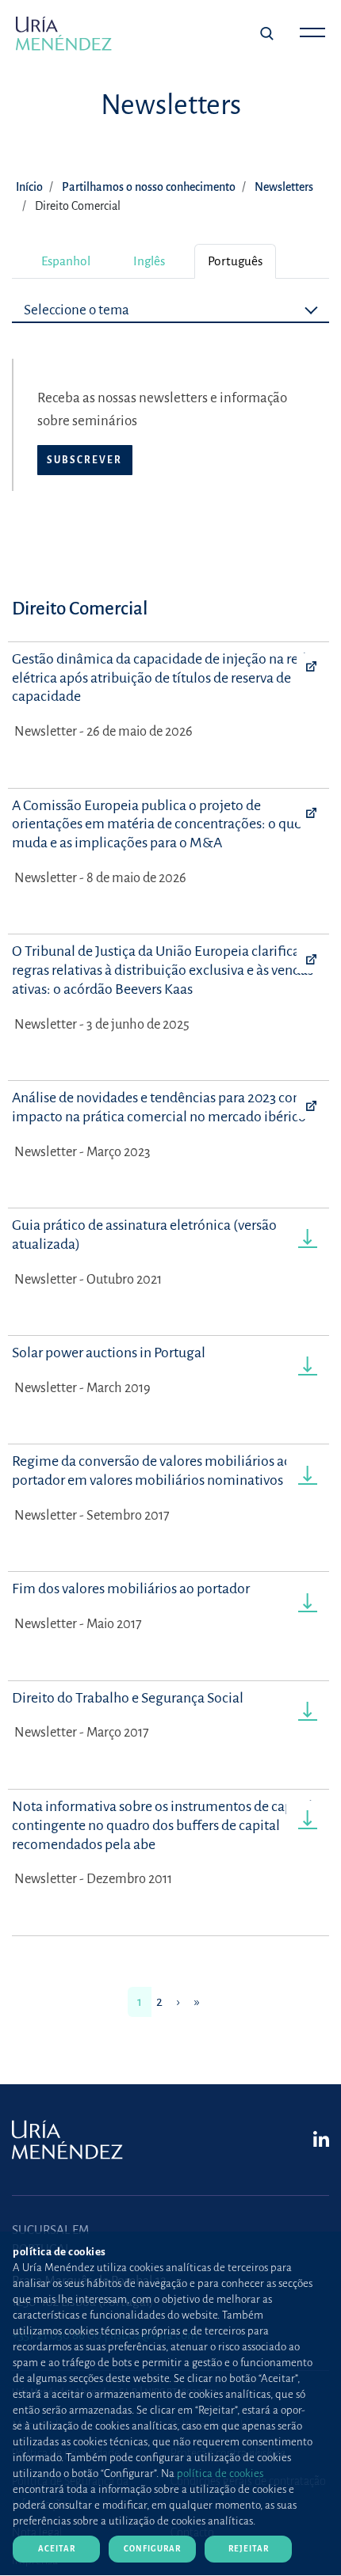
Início (29, 187)
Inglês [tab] (149, 261)
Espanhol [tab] (66, 261)
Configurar (152, 2549)
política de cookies (220, 2473)
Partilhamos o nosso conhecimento (149, 187)
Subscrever (84, 460)
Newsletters (284, 187)
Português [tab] (235, 261)
